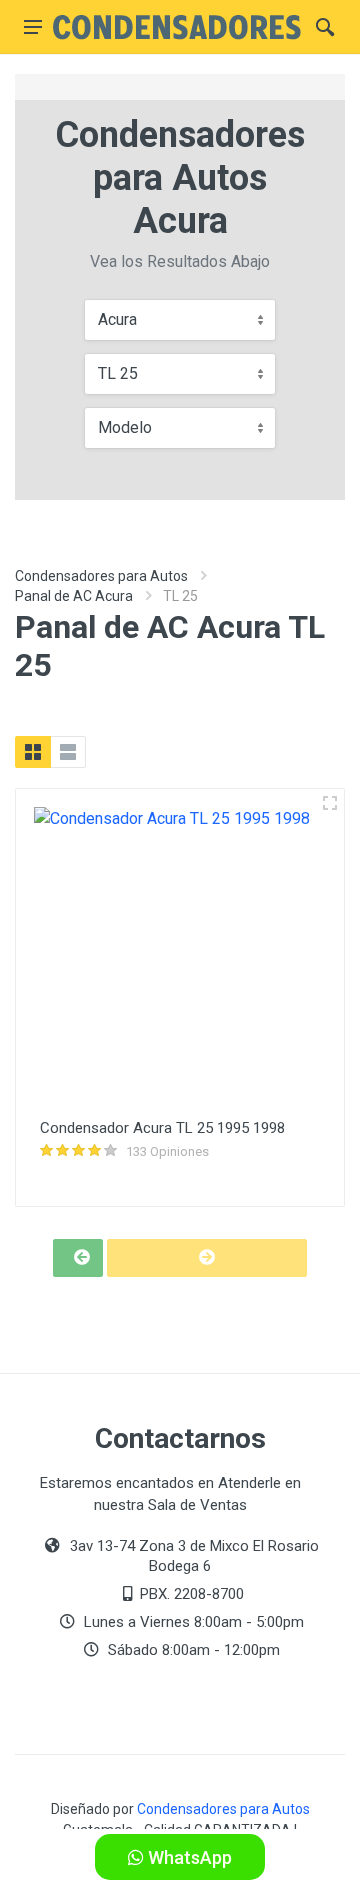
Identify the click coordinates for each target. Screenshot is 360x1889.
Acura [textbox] (117, 319)
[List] (68, 752)
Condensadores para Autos (101, 576)
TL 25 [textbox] (118, 373)
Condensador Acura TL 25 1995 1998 (162, 1128)
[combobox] (180, 320)
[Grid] (33, 752)
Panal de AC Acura (74, 596)
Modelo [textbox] (125, 427)
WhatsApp (188, 1857)
